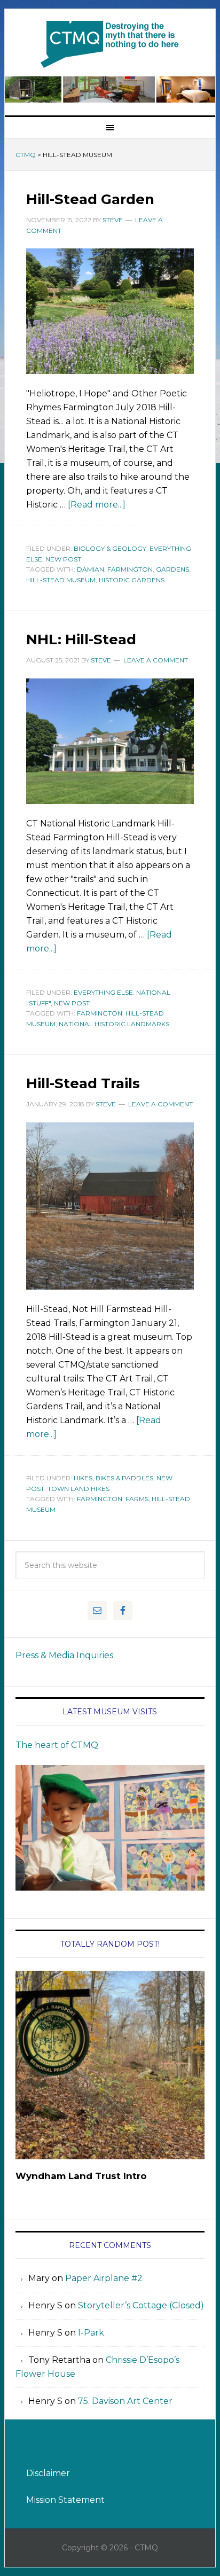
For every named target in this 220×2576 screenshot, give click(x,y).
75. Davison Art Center (125, 2401)
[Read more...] (97, 505)
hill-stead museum (61, 580)
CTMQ (110, 44)
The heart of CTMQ (57, 1745)
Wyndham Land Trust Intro (81, 2176)
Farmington (130, 569)
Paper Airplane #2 (104, 2278)
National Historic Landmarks (114, 1024)
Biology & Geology (110, 548)
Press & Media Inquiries (64, 1655)
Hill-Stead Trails (83, 1083)
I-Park (91, 2333)
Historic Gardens (132, 580)
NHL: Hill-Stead (81, 639)
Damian (91, 569)
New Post (63, 559)
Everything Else (103, 992)
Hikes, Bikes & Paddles (113, 1478)
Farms (137, 1499)
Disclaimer (48, 2473)
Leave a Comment (156, 660)
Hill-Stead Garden (90, 199)
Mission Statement (65, 2500)
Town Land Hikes (78, 1489)
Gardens (172, 569)
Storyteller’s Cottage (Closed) (141, 2305)
